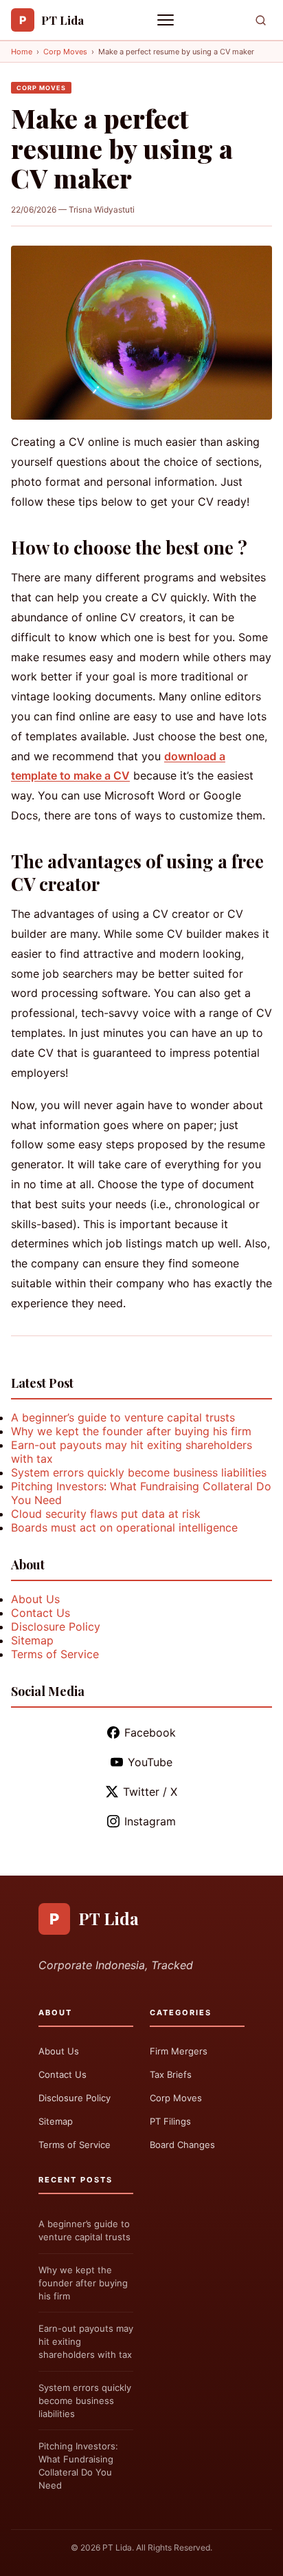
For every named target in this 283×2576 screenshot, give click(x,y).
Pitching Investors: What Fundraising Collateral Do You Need (78, 2466)
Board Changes (182, 2145)
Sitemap (32, 1640)
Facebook (150, 1732)
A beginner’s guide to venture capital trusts (123, 1417)
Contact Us (41, 1613)
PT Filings (170, 2121)
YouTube (150, 1762)
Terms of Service (55, 1654)
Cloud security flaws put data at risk (106, 1514)
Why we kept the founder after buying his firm (131, 1431)
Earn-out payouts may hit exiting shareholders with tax (86, 2341)
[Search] (261, 20)
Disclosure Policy (56, 1627)
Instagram (150, 1821)
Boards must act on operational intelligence (124, 1527)
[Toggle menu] (167, 20)
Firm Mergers (179, 2051)
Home (22, 52)
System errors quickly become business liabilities (139, 1472)
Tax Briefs (171, 2074)
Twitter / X (150, 1792)
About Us (35, 1599)
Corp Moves (65, 52)
